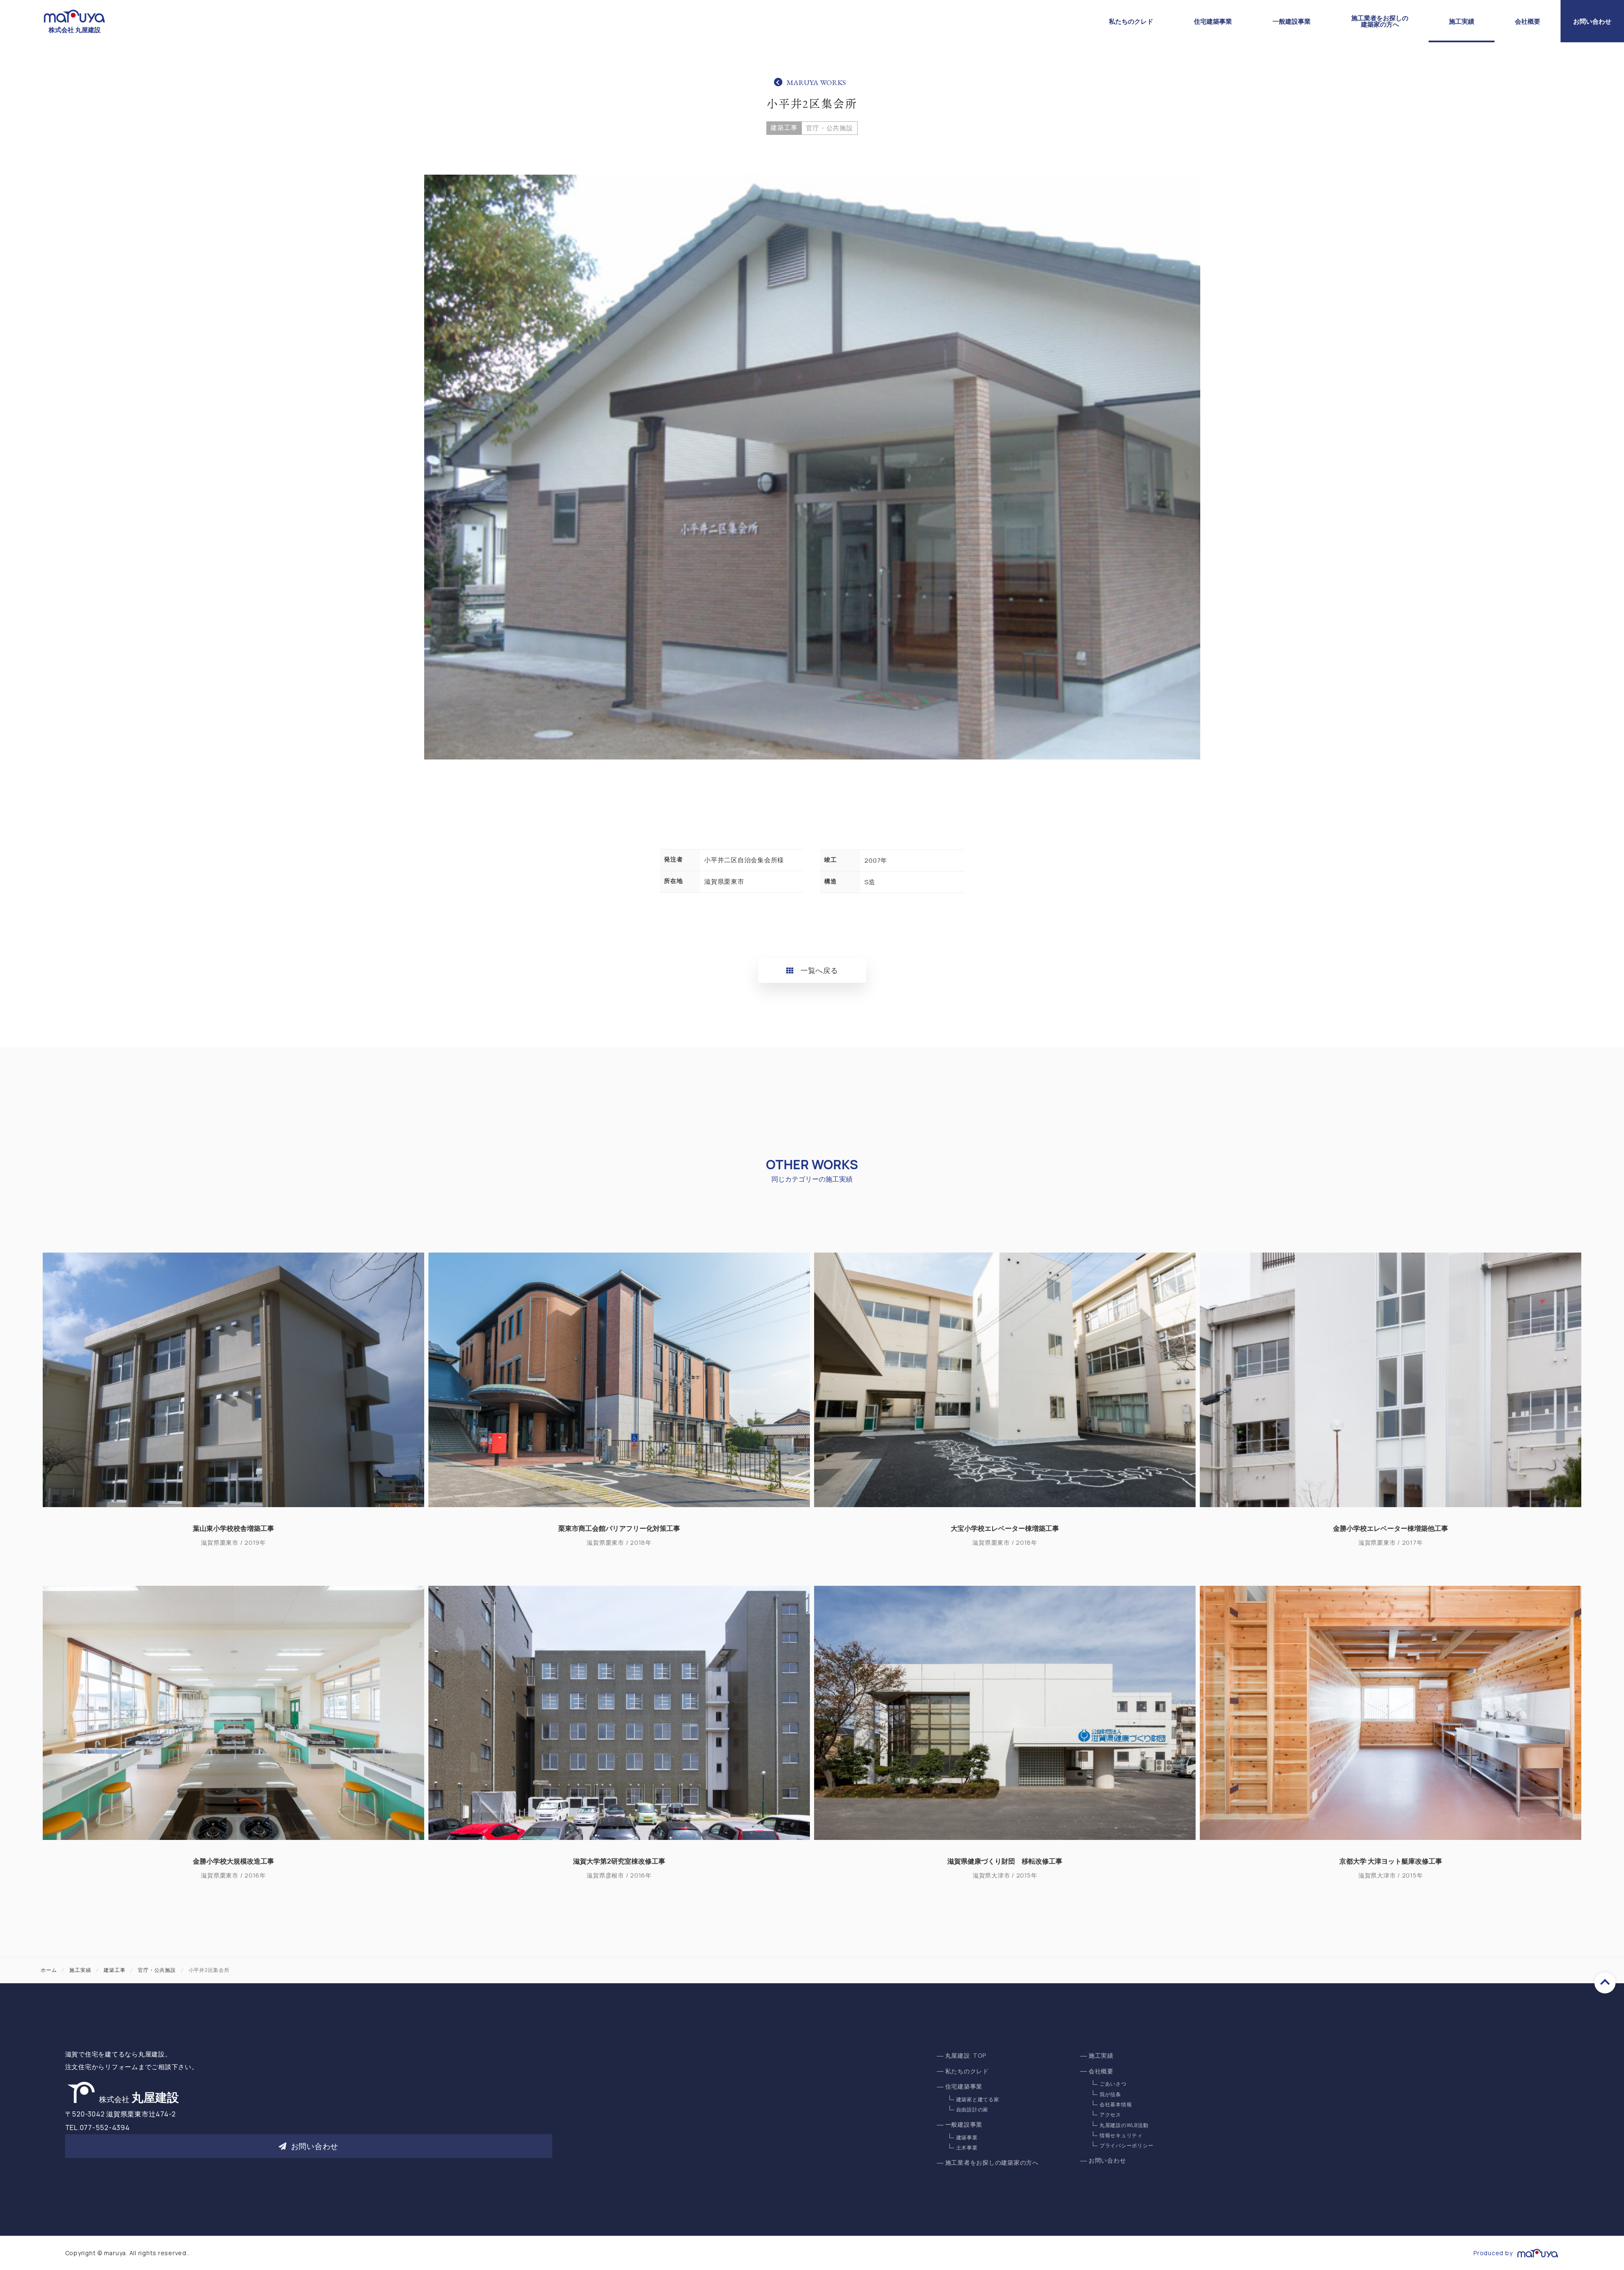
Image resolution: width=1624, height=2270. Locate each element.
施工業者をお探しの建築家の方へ (1380, 21)
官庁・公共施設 (829, 128)
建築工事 (784, 127)
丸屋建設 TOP (966, 2056)
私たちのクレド (1131, 21)
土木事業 (967, 2148)
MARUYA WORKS (816, 82)
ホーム (49, 1970)
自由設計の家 (972, 2110)
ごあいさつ (1113, 2084)
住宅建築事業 (1213, 21)
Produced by (1493, 2253)
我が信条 (1110, 2094)
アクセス (1110, 2115)
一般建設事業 (1292, 21)
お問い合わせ (1592, 21)
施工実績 (1462, 21)
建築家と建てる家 (978, 2099)
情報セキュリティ (1121, 2135)
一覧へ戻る (819, 970)
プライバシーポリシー (1127, 2145)
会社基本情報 (1116, 2104)
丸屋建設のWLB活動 (1124, 2125)
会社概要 (1528, 21)
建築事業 (967, 2137)
